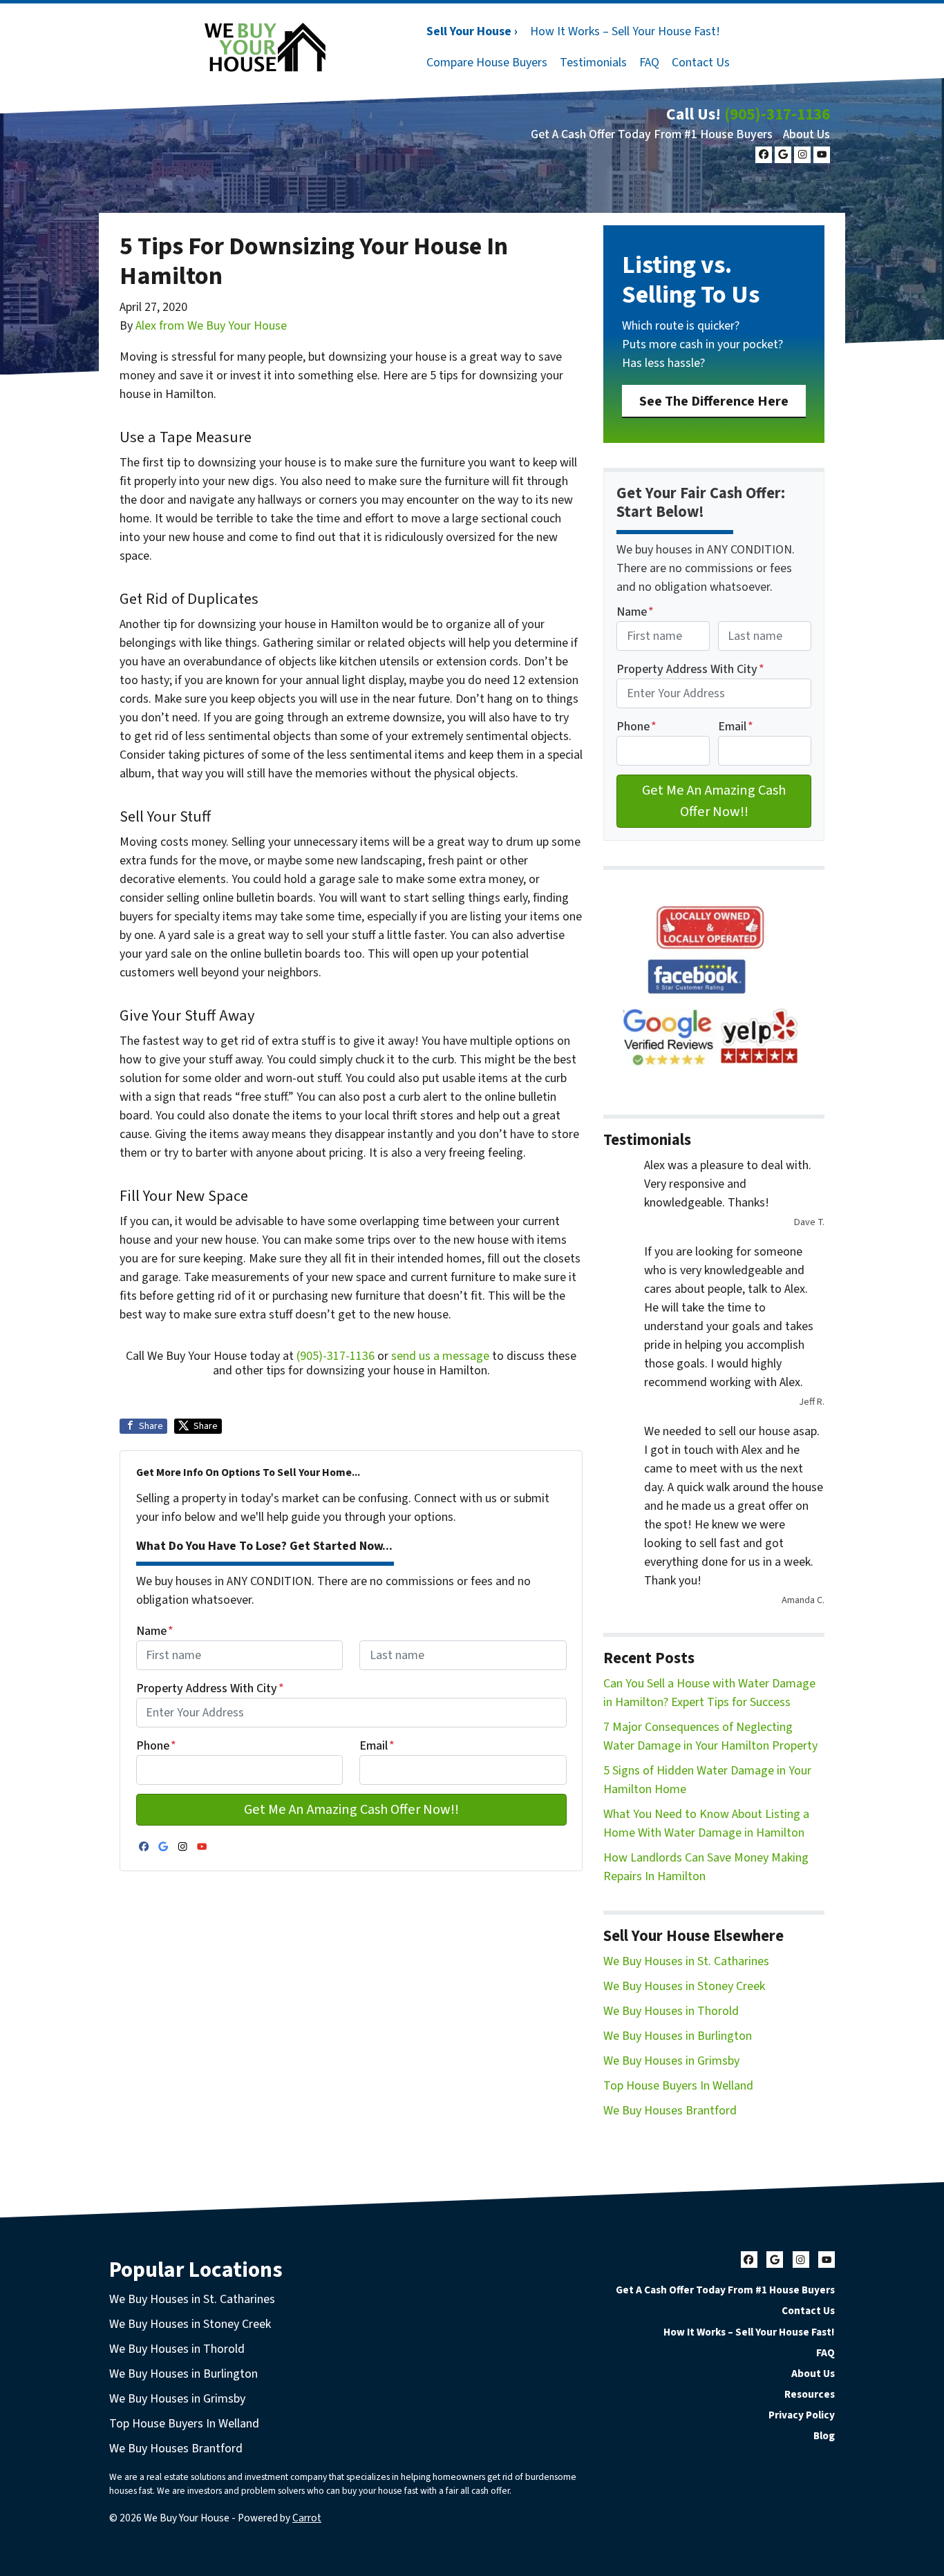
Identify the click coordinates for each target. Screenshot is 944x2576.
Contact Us (701, 63)
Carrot (307, 2518)
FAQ (649, 63)
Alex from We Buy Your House (211, 326)
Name (155, 1631)
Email (377, 1746)
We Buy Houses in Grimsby (671, 2061)
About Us (806, 134)
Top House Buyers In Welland (678, 2086)
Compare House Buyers (487, 63)
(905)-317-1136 (777, 114)
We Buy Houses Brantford (670, 2111)
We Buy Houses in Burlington (678, 2036)
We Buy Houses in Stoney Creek (684, 1986)
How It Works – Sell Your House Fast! (625, 31)
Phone (156, 1746)
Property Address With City (210, 1688)
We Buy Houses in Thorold (671, 2011)
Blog (824, 2436)
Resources (810, 2394)
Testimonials (593, 63)
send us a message (440, 1356)
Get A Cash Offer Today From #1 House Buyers (652, 134)
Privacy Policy (802, 2415)
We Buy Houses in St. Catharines (686, 1961)
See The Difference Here (714, 401)
